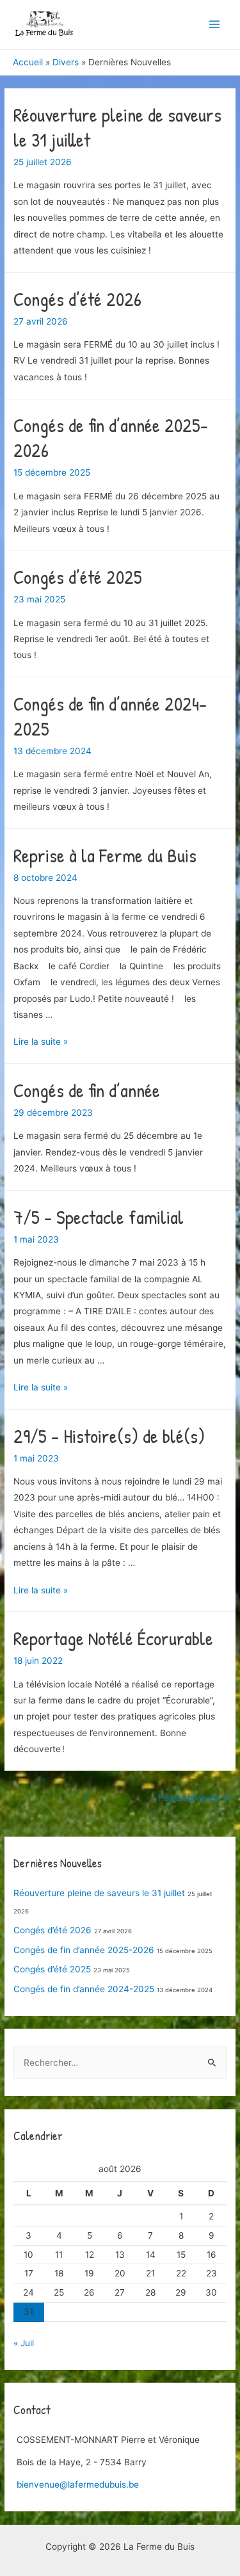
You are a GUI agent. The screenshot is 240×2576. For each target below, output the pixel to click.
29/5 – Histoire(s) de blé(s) (109, 1436)
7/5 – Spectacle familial (99, 1217)
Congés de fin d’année (87, 1090)
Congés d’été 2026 (77, 299)
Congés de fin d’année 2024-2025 (110, 716)
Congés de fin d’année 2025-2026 (111, 438)
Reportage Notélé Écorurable (113, 1638)
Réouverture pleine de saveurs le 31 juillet (117, 127)
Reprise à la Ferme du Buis (105, 855)
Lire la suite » (41, 1042)
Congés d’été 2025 (78, 577)
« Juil (24, 2343)
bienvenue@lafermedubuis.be (78, 2484)
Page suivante (194, 1798)
